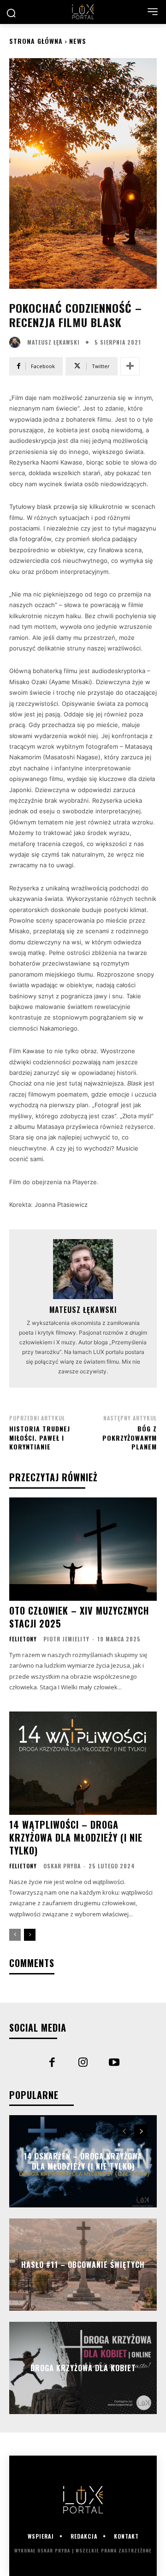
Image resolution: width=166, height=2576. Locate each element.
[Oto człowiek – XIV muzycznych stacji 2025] (83, 1549)
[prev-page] (15, 1935)
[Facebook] (52, 2063)
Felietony (23, 1639)
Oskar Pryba (62, 1866)
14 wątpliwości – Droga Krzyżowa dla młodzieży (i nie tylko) (76, 1837)
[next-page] (30, 1935)
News (78, 41)
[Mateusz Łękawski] (17, 342)
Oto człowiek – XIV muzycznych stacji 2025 (79, 1617)
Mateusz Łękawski (53, 342)
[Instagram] (83, 2063)
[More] (130, 366)
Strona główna (36, 41)
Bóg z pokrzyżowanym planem (130, 1437)
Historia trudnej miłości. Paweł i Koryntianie (40, 1437)
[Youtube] (114, 2063)
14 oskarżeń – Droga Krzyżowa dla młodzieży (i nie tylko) (83, 2161)
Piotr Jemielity (66, 1639)
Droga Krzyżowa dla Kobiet (83, 2368)
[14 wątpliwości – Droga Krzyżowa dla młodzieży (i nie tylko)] (83, 1763)
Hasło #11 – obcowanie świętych (83, 2265)
